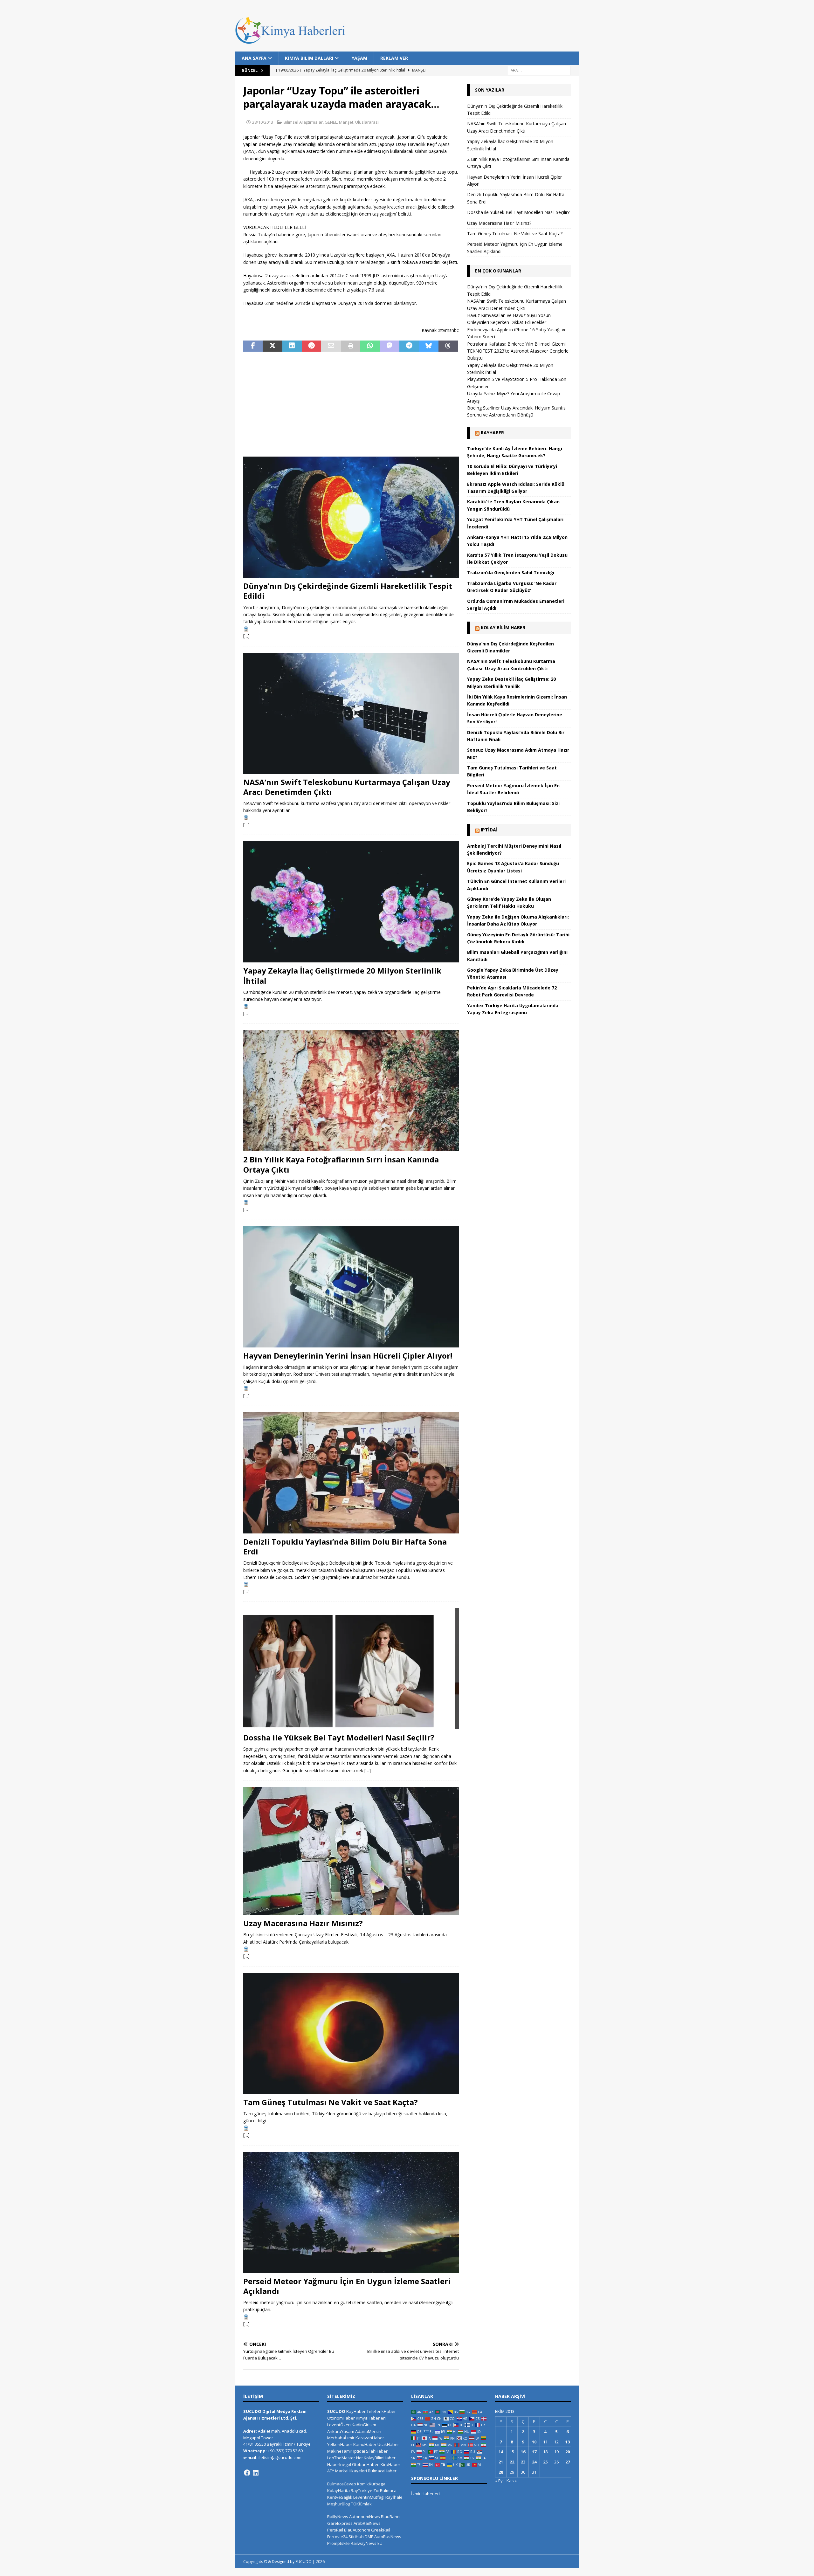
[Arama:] (539, 70)
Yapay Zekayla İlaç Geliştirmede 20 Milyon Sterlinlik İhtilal (342, 975)
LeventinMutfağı (369, 2497)
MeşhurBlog (339, 2504)
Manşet (346, 122)
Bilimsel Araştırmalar (303, 122)
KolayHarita (338, 2490)
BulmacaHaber (382, 2471)
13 (568, 2442)
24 (534, 2462)
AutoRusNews (388, 2537)
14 (501, 2452)
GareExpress (340, 2523)
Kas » (512, 2481)
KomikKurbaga (371, 2484)
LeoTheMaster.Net (345, 2458)
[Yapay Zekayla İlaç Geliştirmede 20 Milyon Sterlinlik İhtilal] (351, 902)
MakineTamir (340, 2451)
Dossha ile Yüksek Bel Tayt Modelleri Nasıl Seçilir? (339, 1737)
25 (545, 2462)
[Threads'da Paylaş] (448, 346)
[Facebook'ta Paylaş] (253, 346)
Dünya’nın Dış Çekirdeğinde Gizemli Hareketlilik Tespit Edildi (348, 591)
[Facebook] (247, 2473)
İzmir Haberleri (425, 2494)
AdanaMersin (368, 2431)
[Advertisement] (351, 404)
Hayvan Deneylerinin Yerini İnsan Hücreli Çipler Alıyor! (348, 1356)
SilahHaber (377, 2451)
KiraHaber (390, 2464)
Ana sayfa (254, 58)
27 (568, 2462)
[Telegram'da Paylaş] (409, 346)
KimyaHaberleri (371, 2418)
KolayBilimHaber (380, 2458)
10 (534, 2442)
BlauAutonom (357, 2530)
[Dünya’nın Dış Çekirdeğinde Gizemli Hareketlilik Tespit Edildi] (351, 517)
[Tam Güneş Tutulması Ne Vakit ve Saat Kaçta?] (351, 2033)
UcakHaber (388, 2444)
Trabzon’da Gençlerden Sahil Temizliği (511, 572)
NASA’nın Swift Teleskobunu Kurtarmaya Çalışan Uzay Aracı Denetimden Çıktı (347, 787)
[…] (246, 636)
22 (512, 2462)
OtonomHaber (341, 2418)
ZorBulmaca (385, 2490)
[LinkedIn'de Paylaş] (292, 346)
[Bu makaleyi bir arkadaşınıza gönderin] (331, 346)
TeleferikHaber (381, 2411)
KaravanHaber (370, 2438)
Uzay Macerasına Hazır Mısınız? (303, 1923)
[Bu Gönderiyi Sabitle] (311, 346)
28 (501, 2472)
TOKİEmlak (361, 2504)
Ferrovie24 (337, 2537)
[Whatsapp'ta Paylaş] (370, 346)
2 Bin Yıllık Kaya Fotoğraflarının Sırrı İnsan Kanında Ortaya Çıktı (341, 1164)
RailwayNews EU (367, 2543)
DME (369, 2537)
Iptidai (489, 830)
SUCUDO (336, 2411)
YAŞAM (359, 58)
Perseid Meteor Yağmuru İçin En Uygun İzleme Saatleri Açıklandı (347, 2286)
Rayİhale (394, 2497)
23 (523, 2462)
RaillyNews (338, 2517)
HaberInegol (339, 2464)
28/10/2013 (263, 122)
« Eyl (499, 2481)
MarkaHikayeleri (351, 2471)
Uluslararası (367, 122)
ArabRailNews (367, 2523)
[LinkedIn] (256, 2473)
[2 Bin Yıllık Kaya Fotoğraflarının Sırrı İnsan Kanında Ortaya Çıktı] (351, 1091)
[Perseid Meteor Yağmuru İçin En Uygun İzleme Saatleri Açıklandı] (351, 2212)
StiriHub (356, 2537)
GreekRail (381, 2530)
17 (534, 2452)
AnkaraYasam (341, 2431)
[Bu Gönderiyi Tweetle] (272, 346)
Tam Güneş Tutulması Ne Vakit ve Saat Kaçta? (331, 2102)
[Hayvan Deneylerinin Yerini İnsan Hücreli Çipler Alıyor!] (351, 1287)
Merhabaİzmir (341, 2438)
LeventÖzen (339, 2425)
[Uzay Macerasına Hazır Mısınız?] (351, 1851)
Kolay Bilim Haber (503, 627)
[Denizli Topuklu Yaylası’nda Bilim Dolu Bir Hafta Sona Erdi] (351, 1473)
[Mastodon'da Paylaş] (390, 346)
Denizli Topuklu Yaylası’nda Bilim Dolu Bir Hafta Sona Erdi (345, 1546)
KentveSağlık (340, 2497)
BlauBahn (390, 2517)
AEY (331, 2471)
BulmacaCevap (342, 2484)
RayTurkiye (362, 2490)
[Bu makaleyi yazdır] (351, 346)
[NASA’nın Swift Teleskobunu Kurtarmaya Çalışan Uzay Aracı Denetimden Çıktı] (351, 713)
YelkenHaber (340, 2444)
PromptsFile (338, 2543)
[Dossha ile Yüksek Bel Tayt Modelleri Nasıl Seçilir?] (351, 1669)
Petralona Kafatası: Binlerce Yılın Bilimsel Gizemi (516, 344)
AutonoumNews (365, 2517)
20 (568, 2452)
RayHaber (492, 433)
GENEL (331, 122)
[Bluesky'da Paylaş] (428, 346)
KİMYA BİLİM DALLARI (309, 58)
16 (523, 2452)
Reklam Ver (394, 58)
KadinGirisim (364, 2425)
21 (501, 2462)
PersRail (335, 2530)
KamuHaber (365, 2444)
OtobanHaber (365, 2464)
